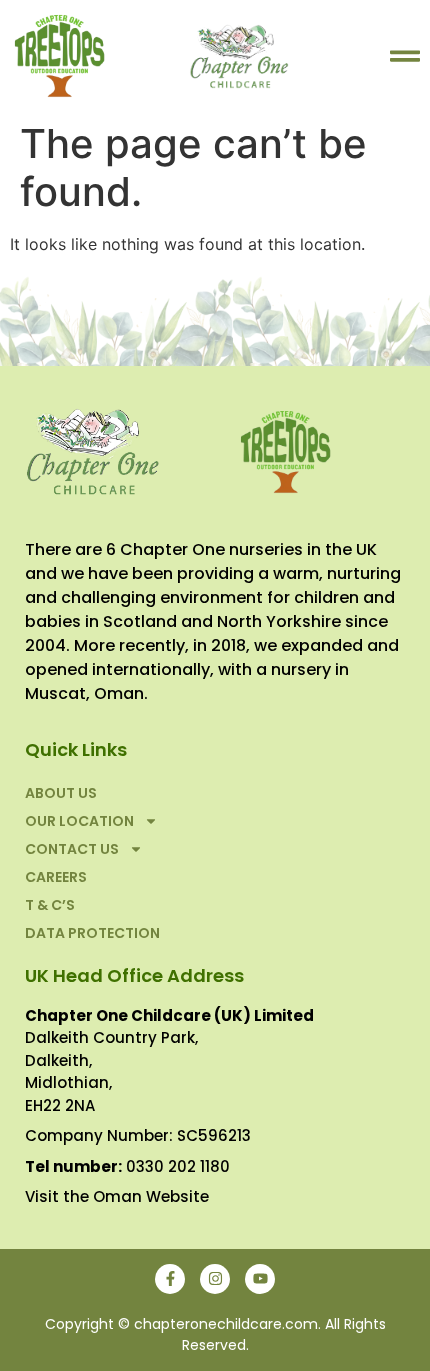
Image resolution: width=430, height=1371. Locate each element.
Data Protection (92, 933)
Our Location (79, 821)
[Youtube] (260, 1279)
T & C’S (50, 905)
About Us (61, 793)
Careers (56, 877)
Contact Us (72, 849)
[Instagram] (215, 1279)
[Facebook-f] (170, 1279)
